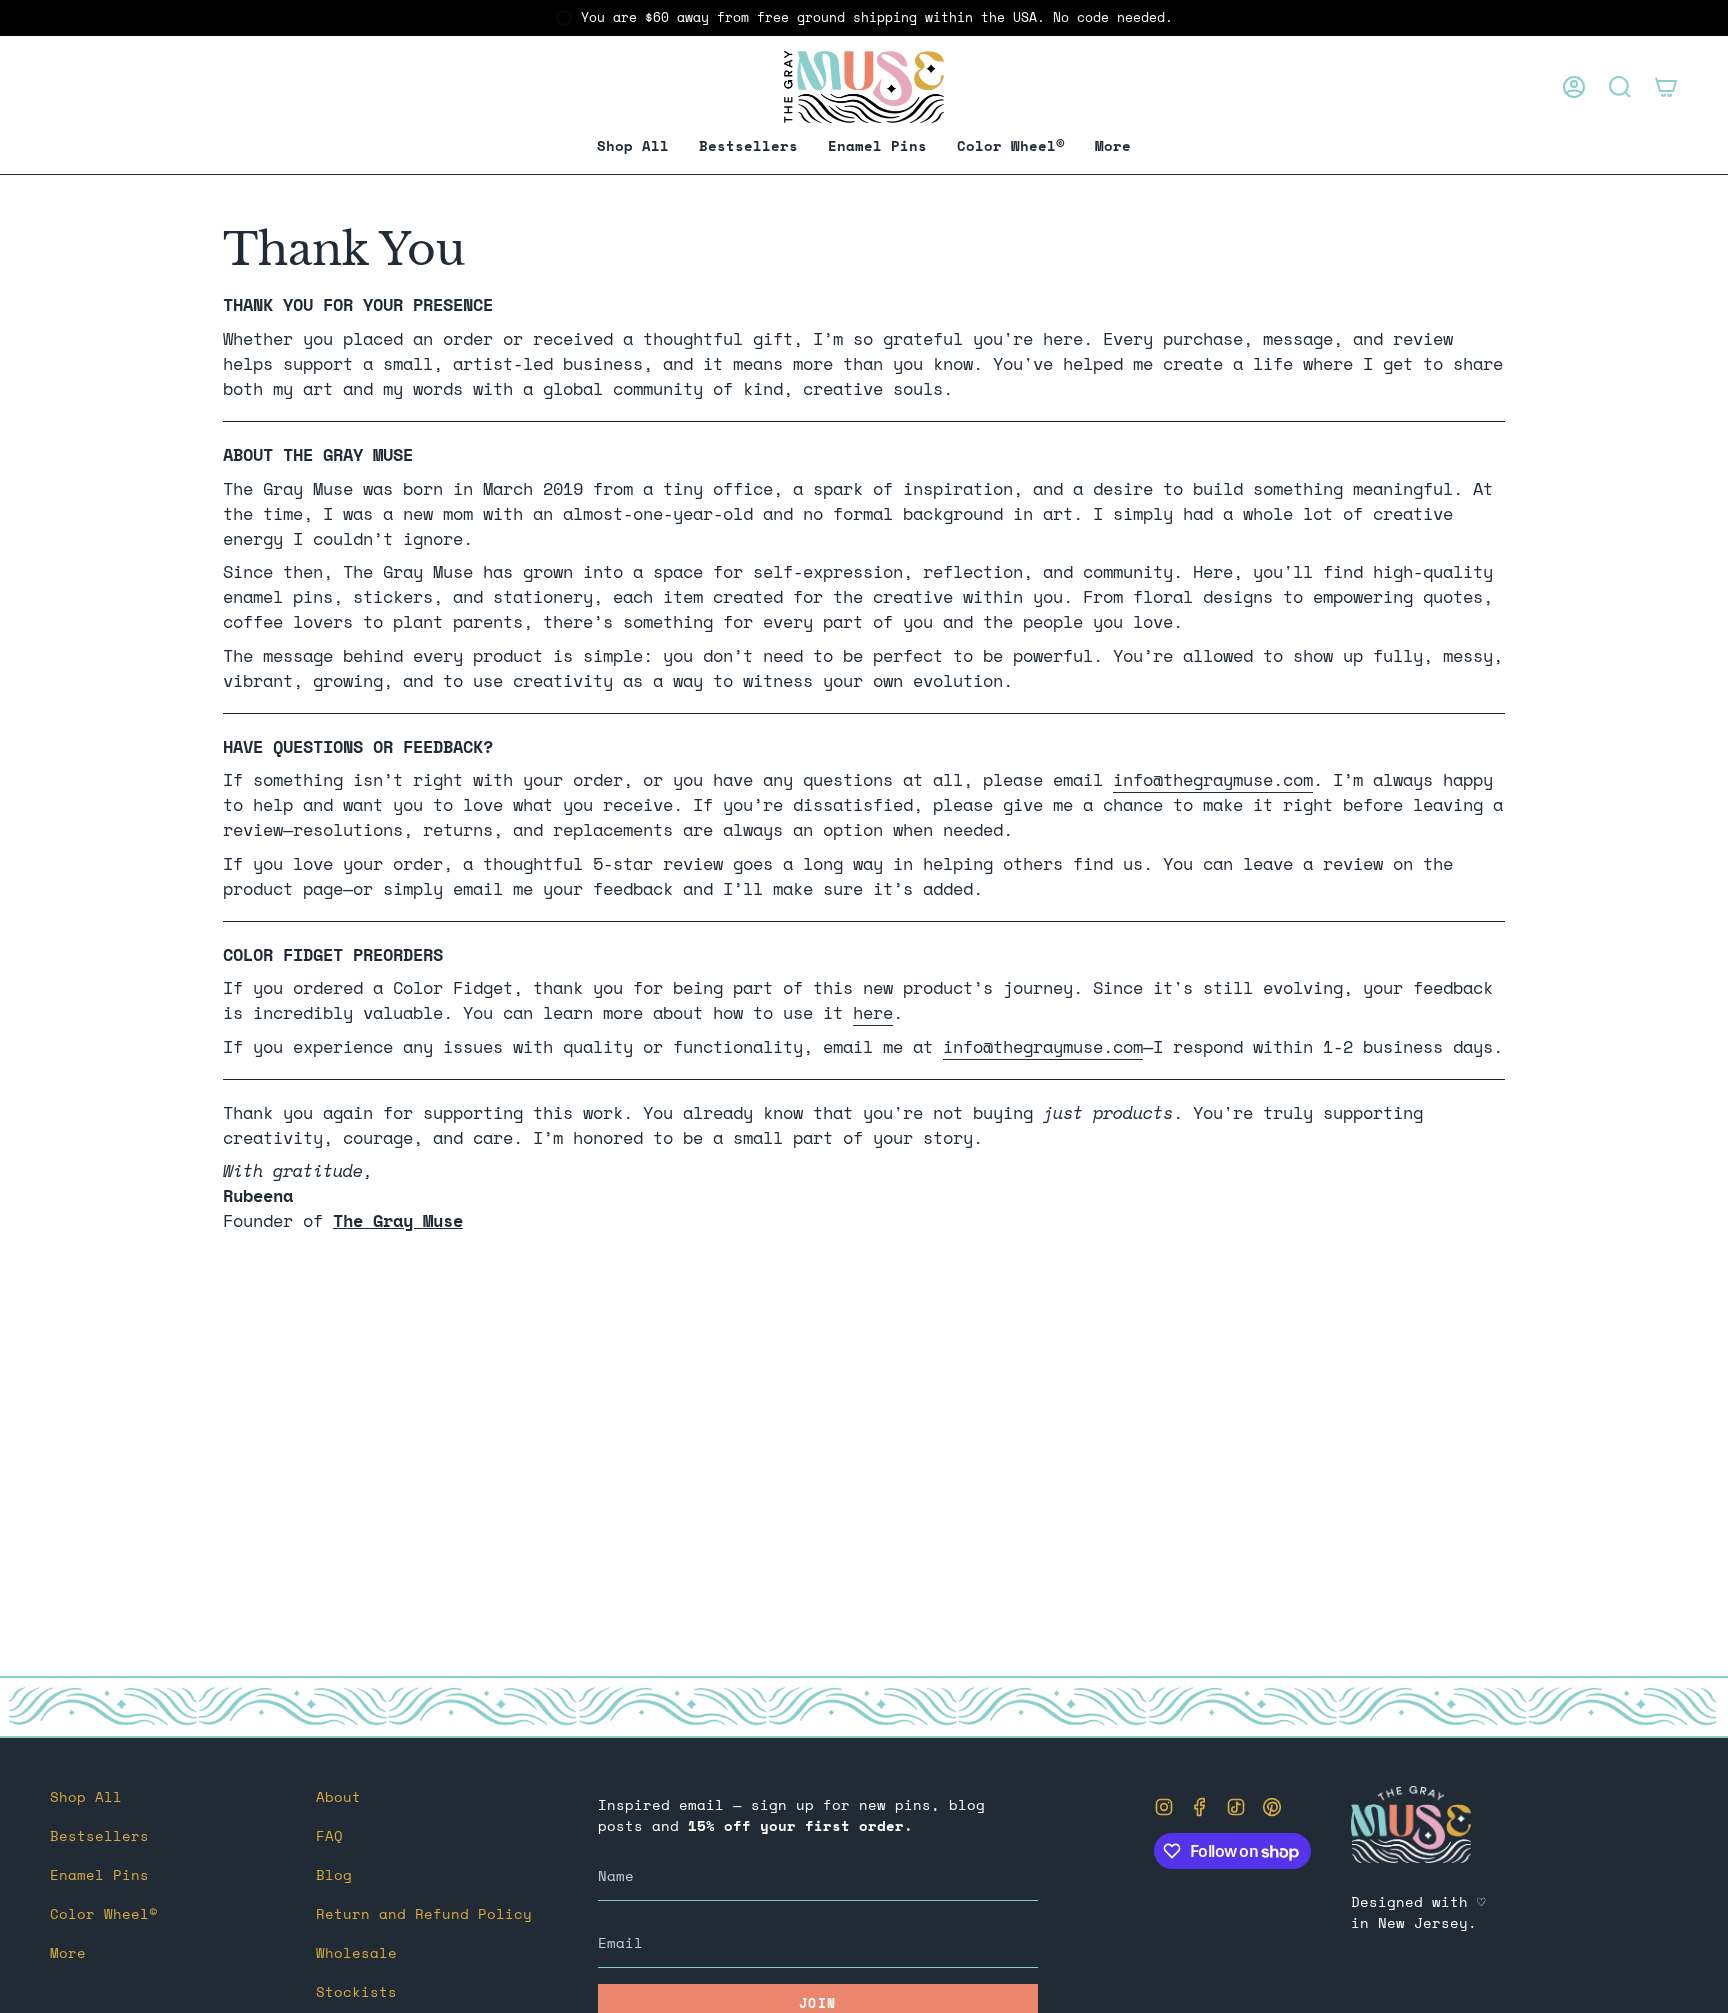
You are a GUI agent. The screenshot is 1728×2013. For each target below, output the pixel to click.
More (68, 1952)
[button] (877, 146)
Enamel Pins (99, 1874)
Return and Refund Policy (424, 1913)
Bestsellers (99, 1835)
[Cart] (1666, 87)
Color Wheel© (104, 1913)
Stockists (356, 1991)
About (338, 1796)
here (873, 1012)
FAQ (329, 1835)
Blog (334, 1874)
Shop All (86, 1796)
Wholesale (356, 1952)
